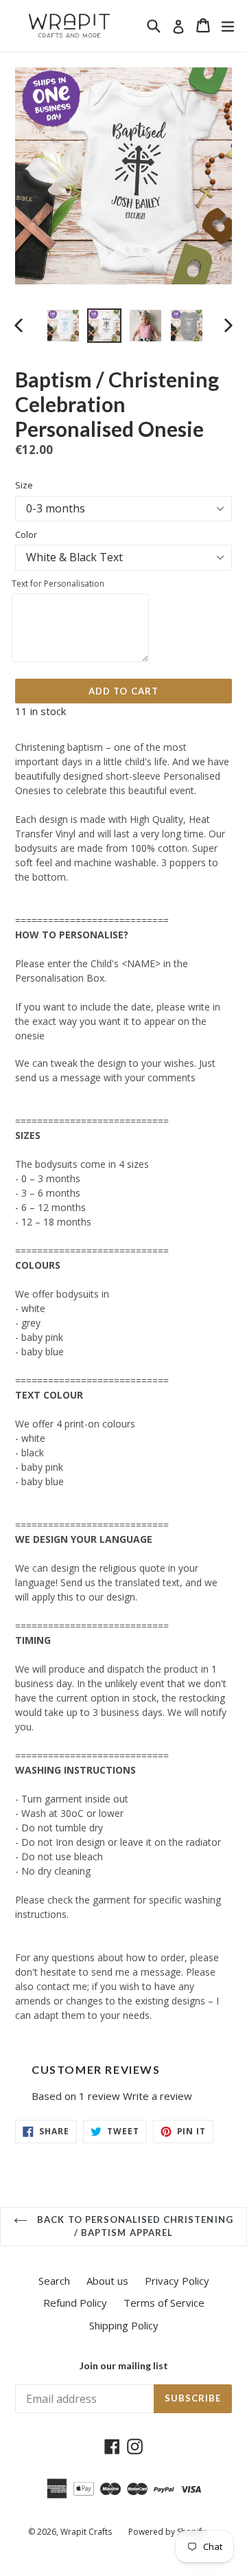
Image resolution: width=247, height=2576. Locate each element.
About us (107, 2281)
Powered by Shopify (167, 2532)
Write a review (157, 2096)
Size (24, 485)
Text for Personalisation (58, 584)
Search (54, 2281)
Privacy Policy (177, 2281)
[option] (63, 326)
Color (26, 534)
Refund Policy (75, 2303)
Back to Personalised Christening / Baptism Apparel (133, 2226)
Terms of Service (164, 2303)
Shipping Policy (124, 2325)
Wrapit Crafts (86, 2532)
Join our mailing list (124, 2366)
